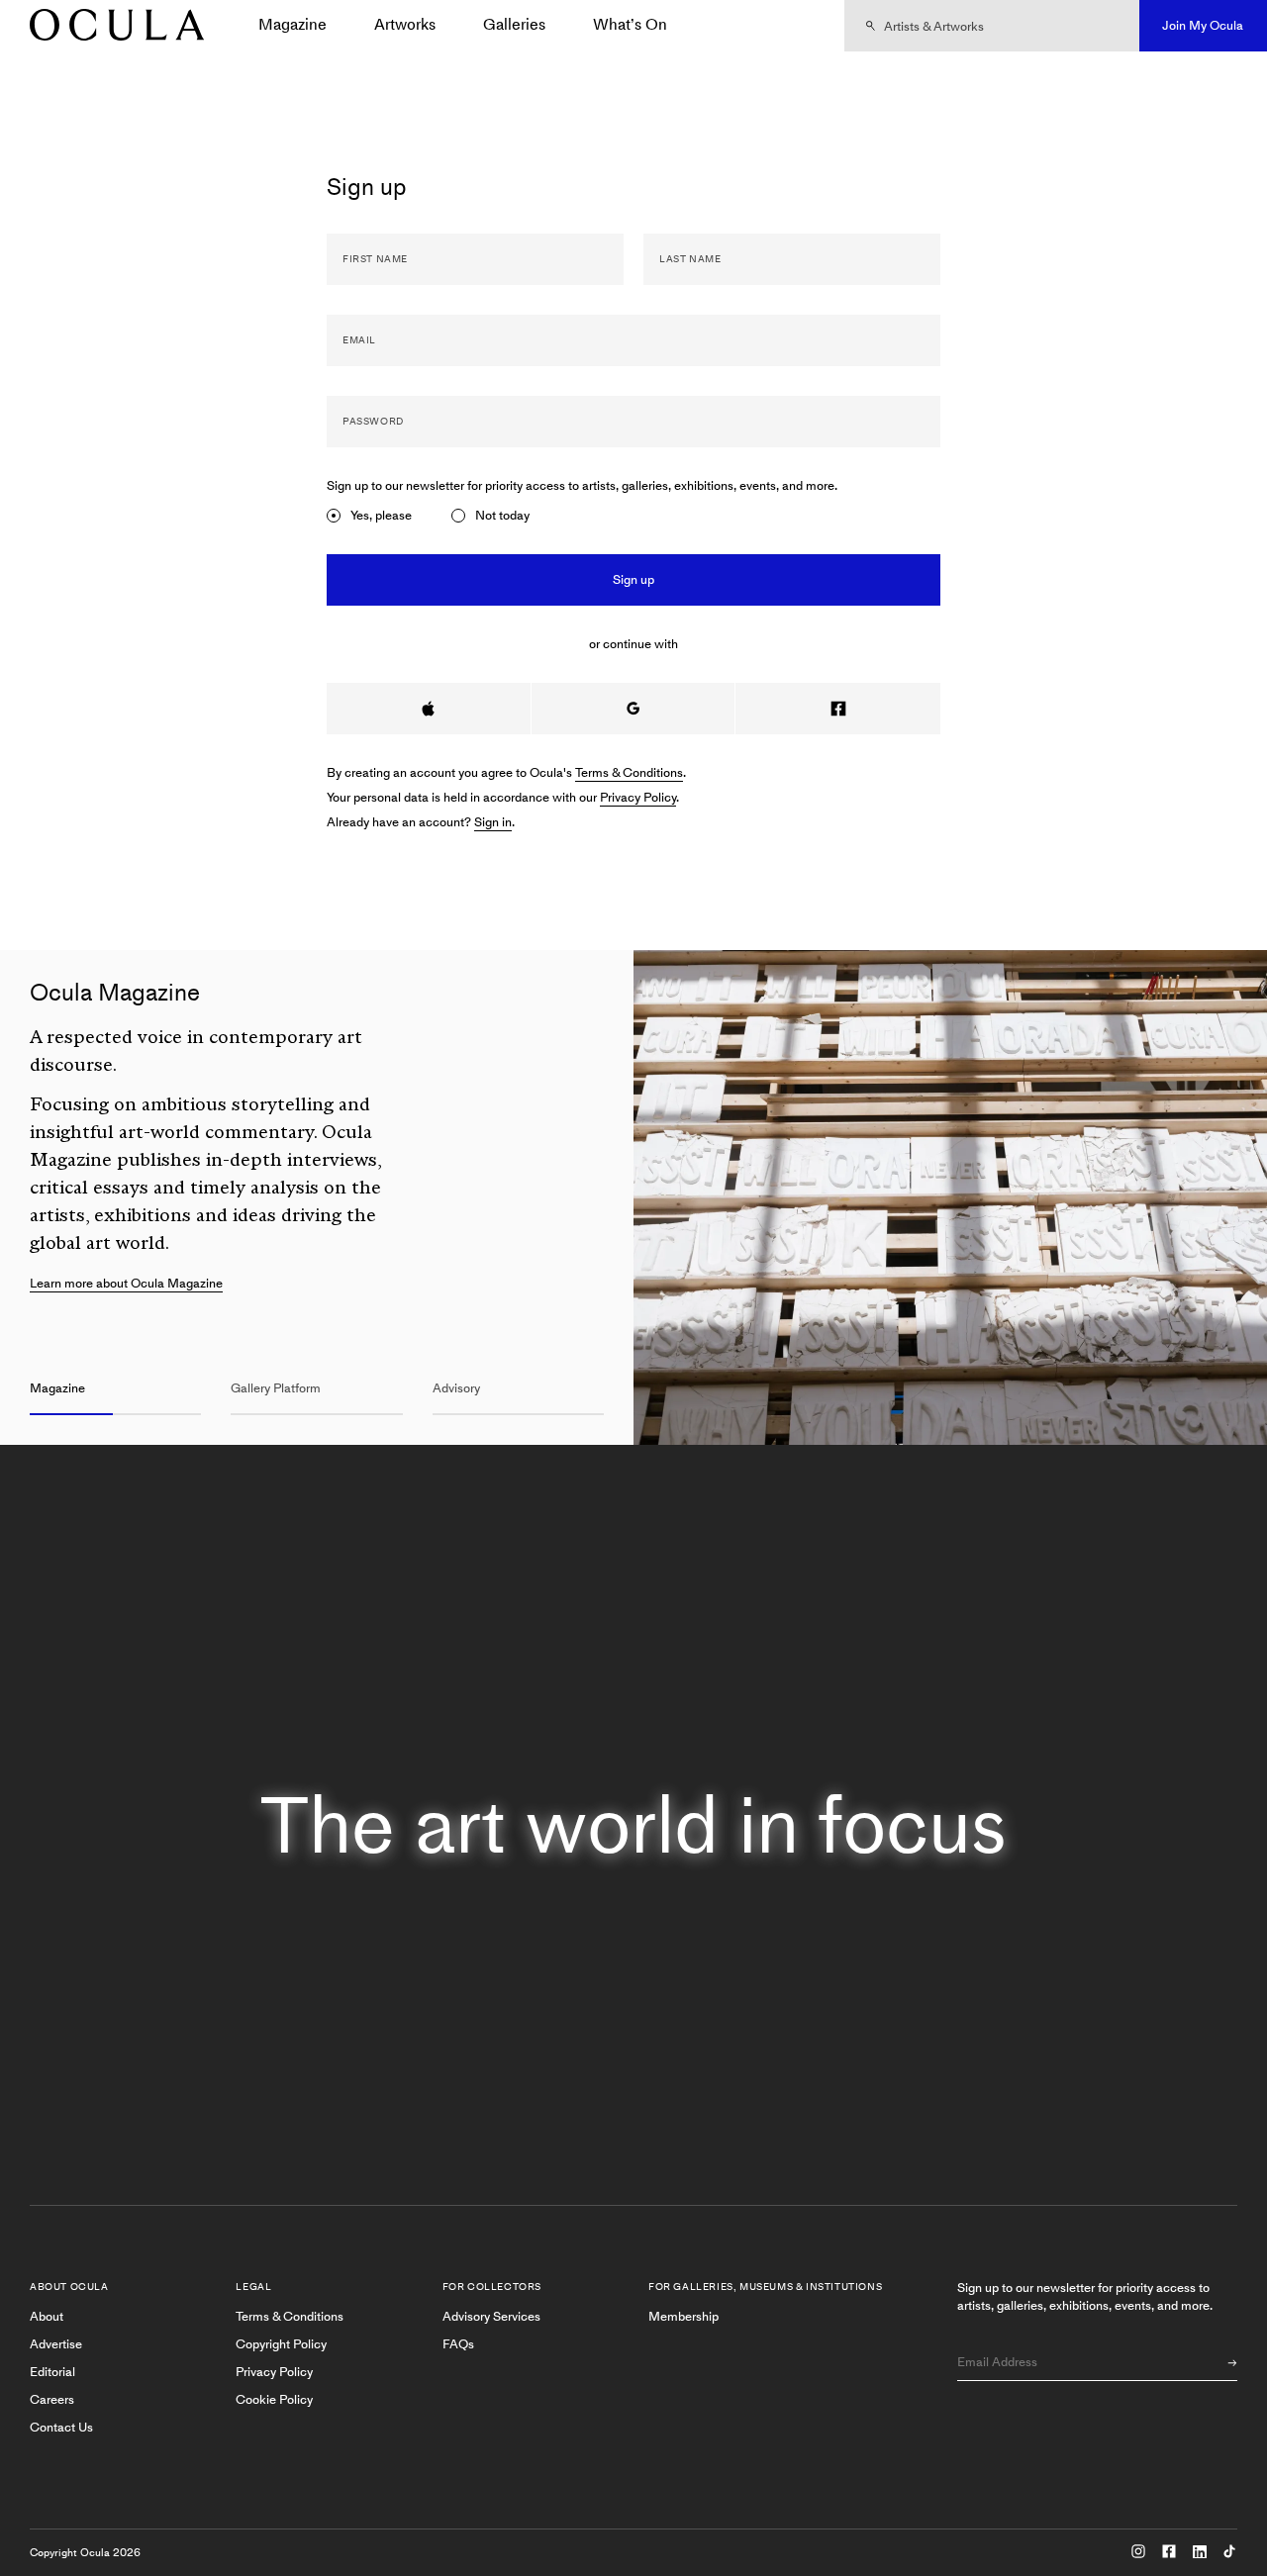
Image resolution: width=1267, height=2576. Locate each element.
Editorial (52, 2372)
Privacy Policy (638, 797)
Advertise (56, 2344)
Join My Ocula (1203, 25)
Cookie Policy (274, 2399)
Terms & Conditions (629, 772)
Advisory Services (491, 2316)
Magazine (292, 24)
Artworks (405, 24)
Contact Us (61, 2427)
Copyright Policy (281, 2344)
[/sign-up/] (110, 26)
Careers (52, 2399)
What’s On (630, 24)
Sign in (493, 822)
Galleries (514, 24)
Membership (683, 2316)
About (47, 2316)
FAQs (458, 2344)
